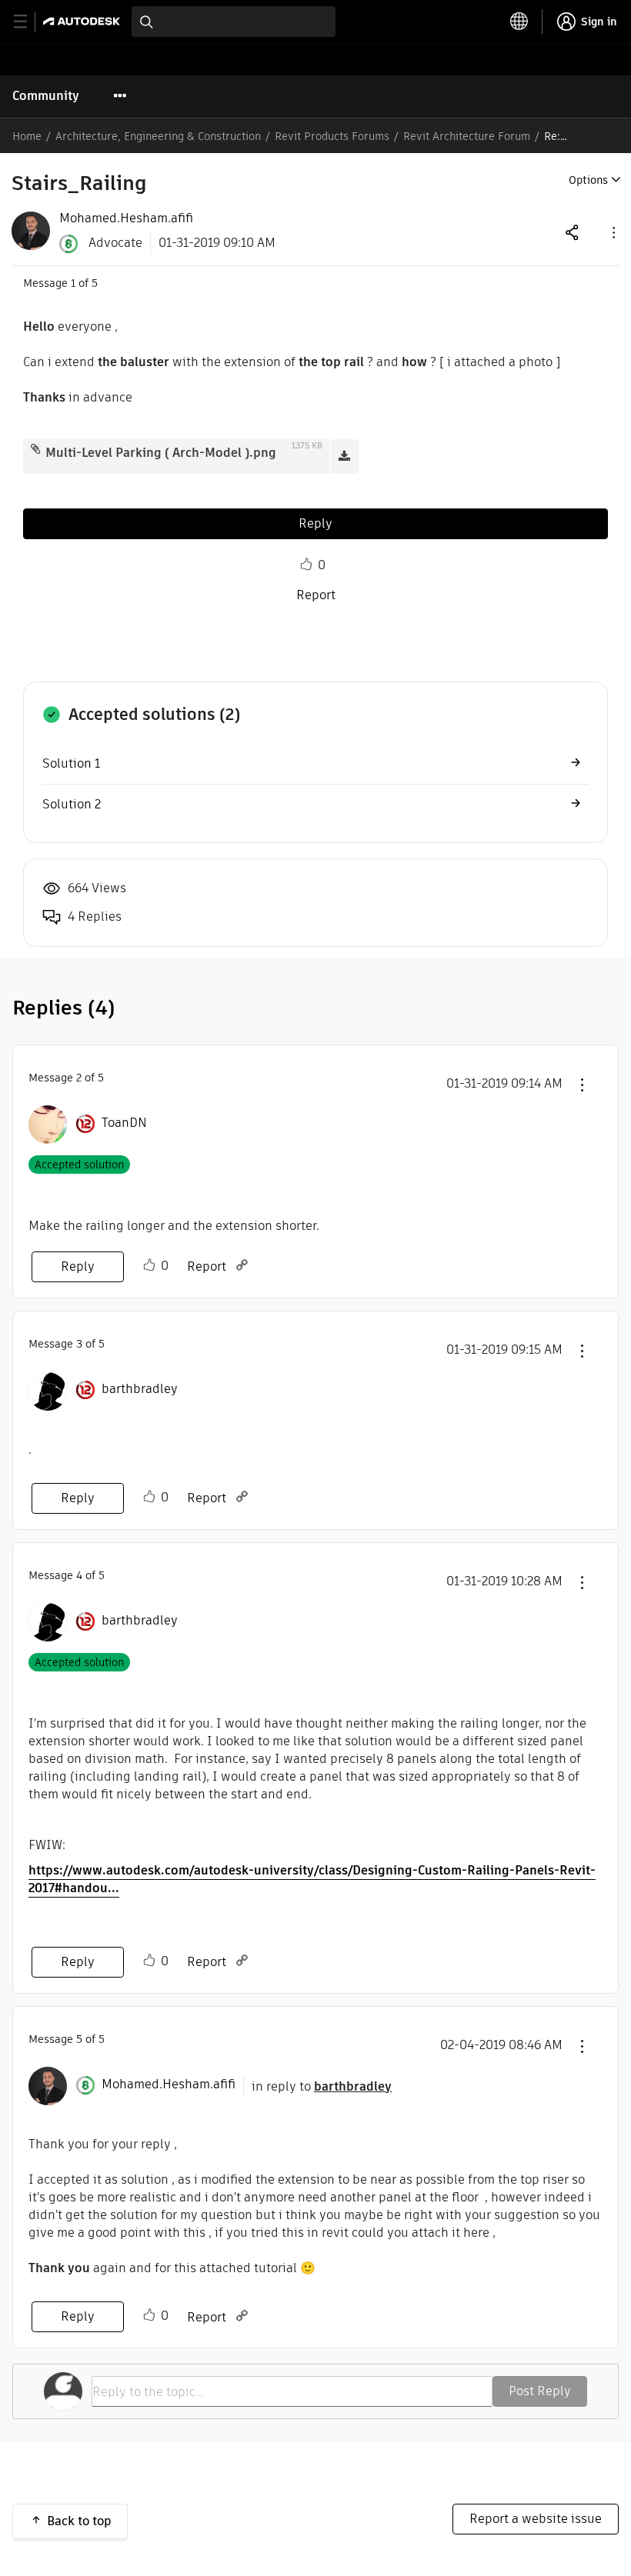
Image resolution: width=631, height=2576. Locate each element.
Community (46, 96)
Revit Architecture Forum (467, 136)
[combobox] (234, 22)
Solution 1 (71, 763)
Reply (315, 523)
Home (27, 136)
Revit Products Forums (332, 136)
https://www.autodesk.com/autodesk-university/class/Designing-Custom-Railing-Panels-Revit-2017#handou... (312, 1879)
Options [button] (588, 180)
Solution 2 (72, 804)
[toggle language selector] (519, 22)
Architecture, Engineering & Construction (158, 136)
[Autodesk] (83, 21)
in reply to (322, 2086)
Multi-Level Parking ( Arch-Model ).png (161, 453)
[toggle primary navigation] (29, 22)
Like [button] (306, 565)
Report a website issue (536, 2519)
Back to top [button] (79, 2521)
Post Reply (540, 2391)
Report (316, 595)
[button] (613, 232)
